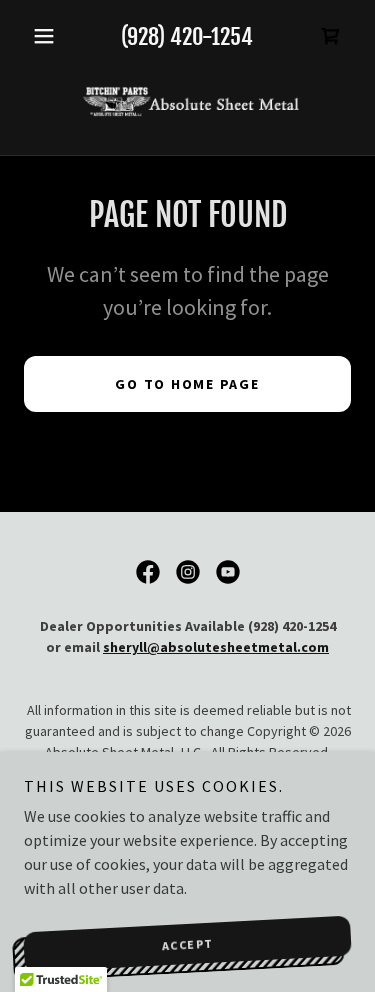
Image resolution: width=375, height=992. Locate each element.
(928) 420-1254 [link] (187, 36)
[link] (188, 101)
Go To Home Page (187, 384)
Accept (187, 944)
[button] (48, 36)
